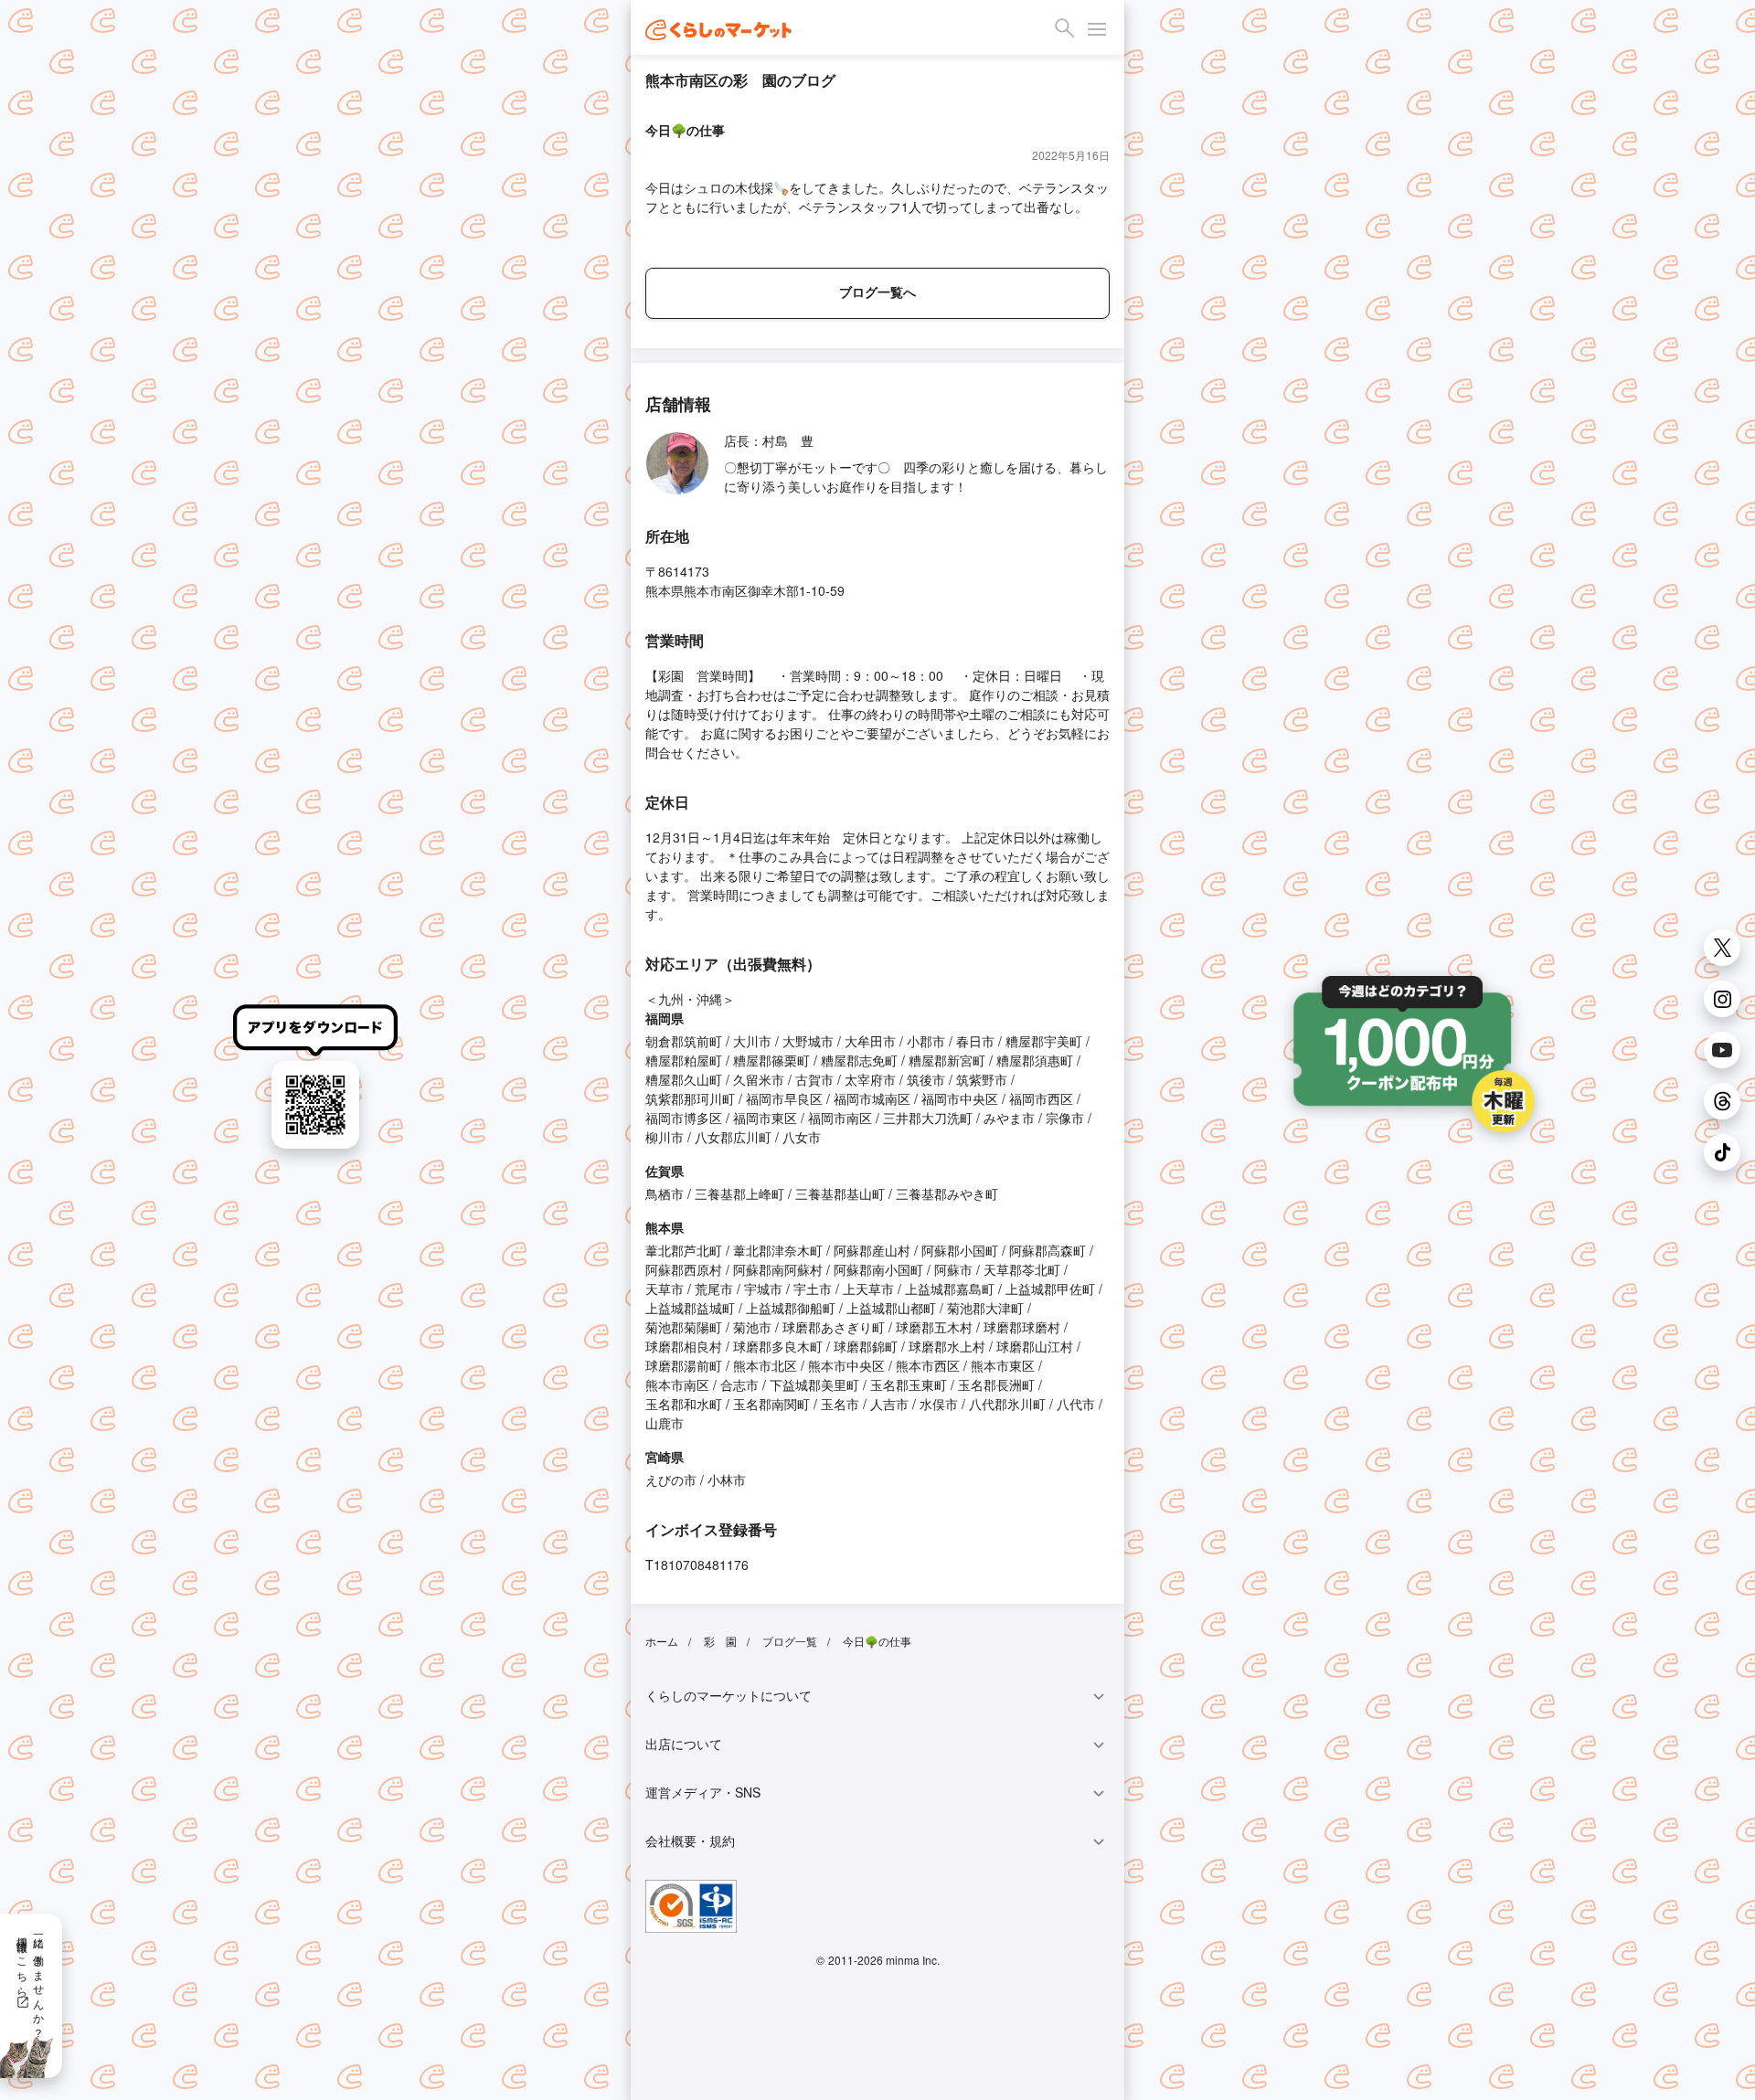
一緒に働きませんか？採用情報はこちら (32, 1981)
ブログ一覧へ (877, 292)
